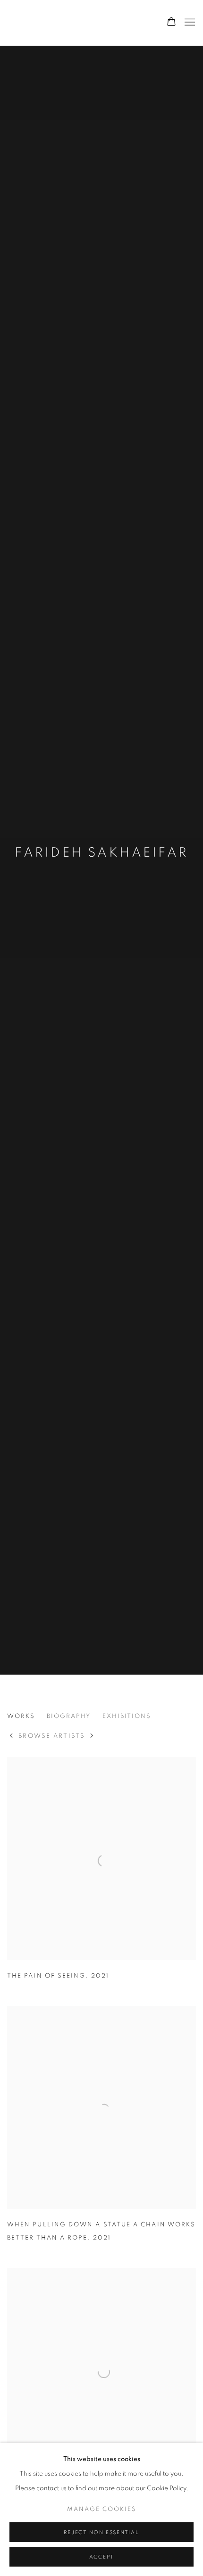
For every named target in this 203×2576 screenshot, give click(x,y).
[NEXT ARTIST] (92, 1737)
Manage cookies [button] (102, 2509)
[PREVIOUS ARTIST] (12, 1737)
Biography (69, 1716)
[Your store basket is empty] (171, 23)
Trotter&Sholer (73, 23)
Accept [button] (102, 2557)
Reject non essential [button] (101, 2532)
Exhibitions (127, 1716)
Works (21, 1716)
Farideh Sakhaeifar (101, 853)
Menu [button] (189, 23)
